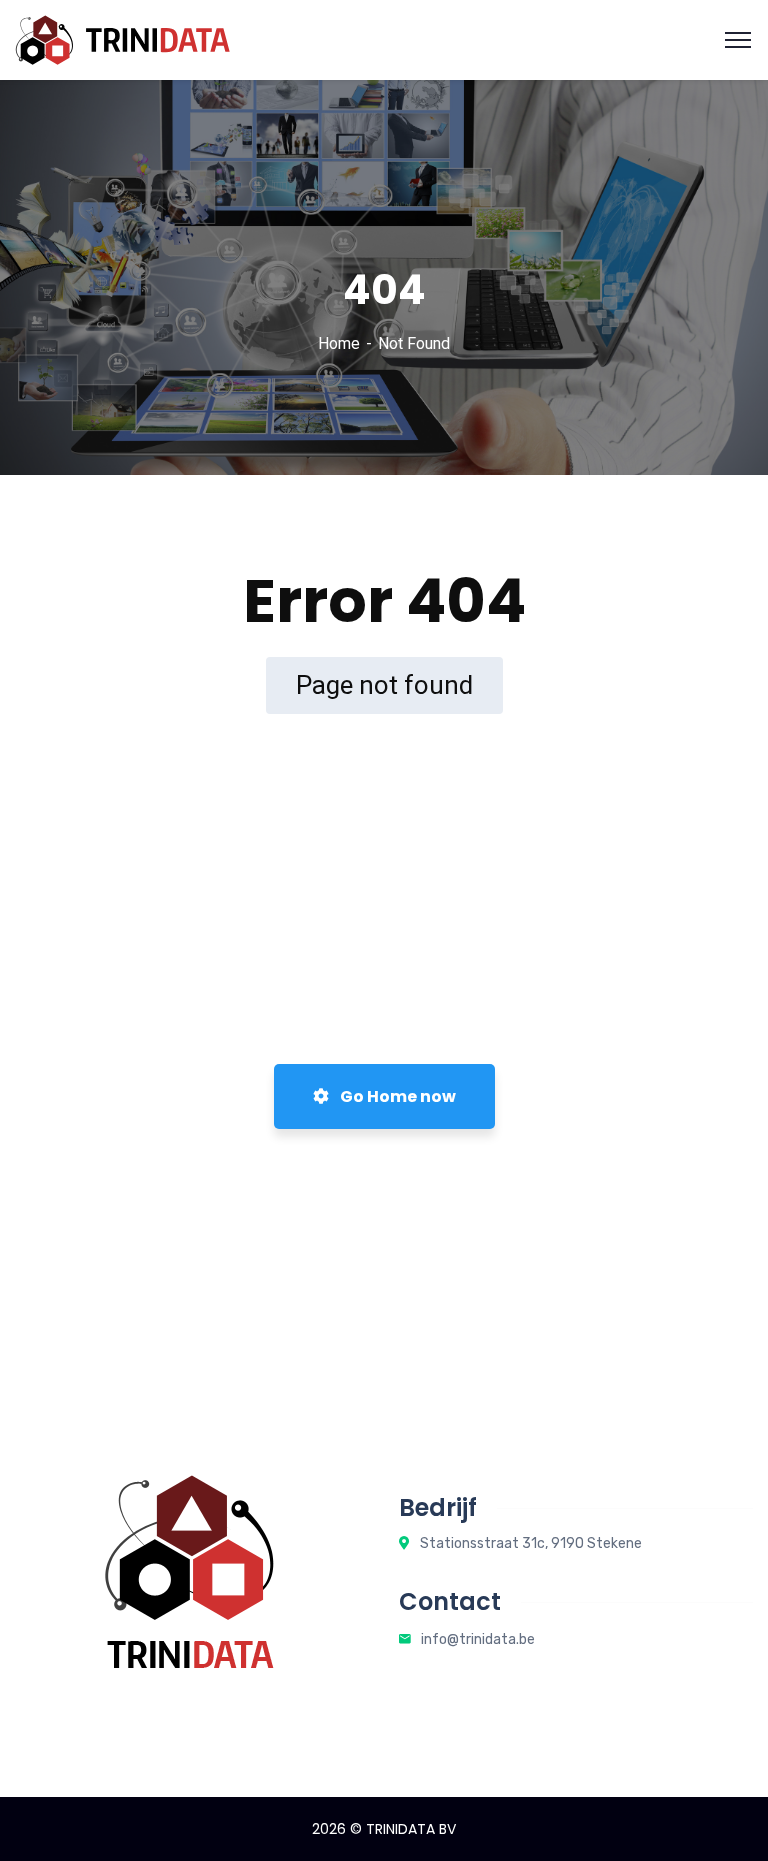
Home (339, 343)
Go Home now (396, 1096)
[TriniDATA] (122, 38)
